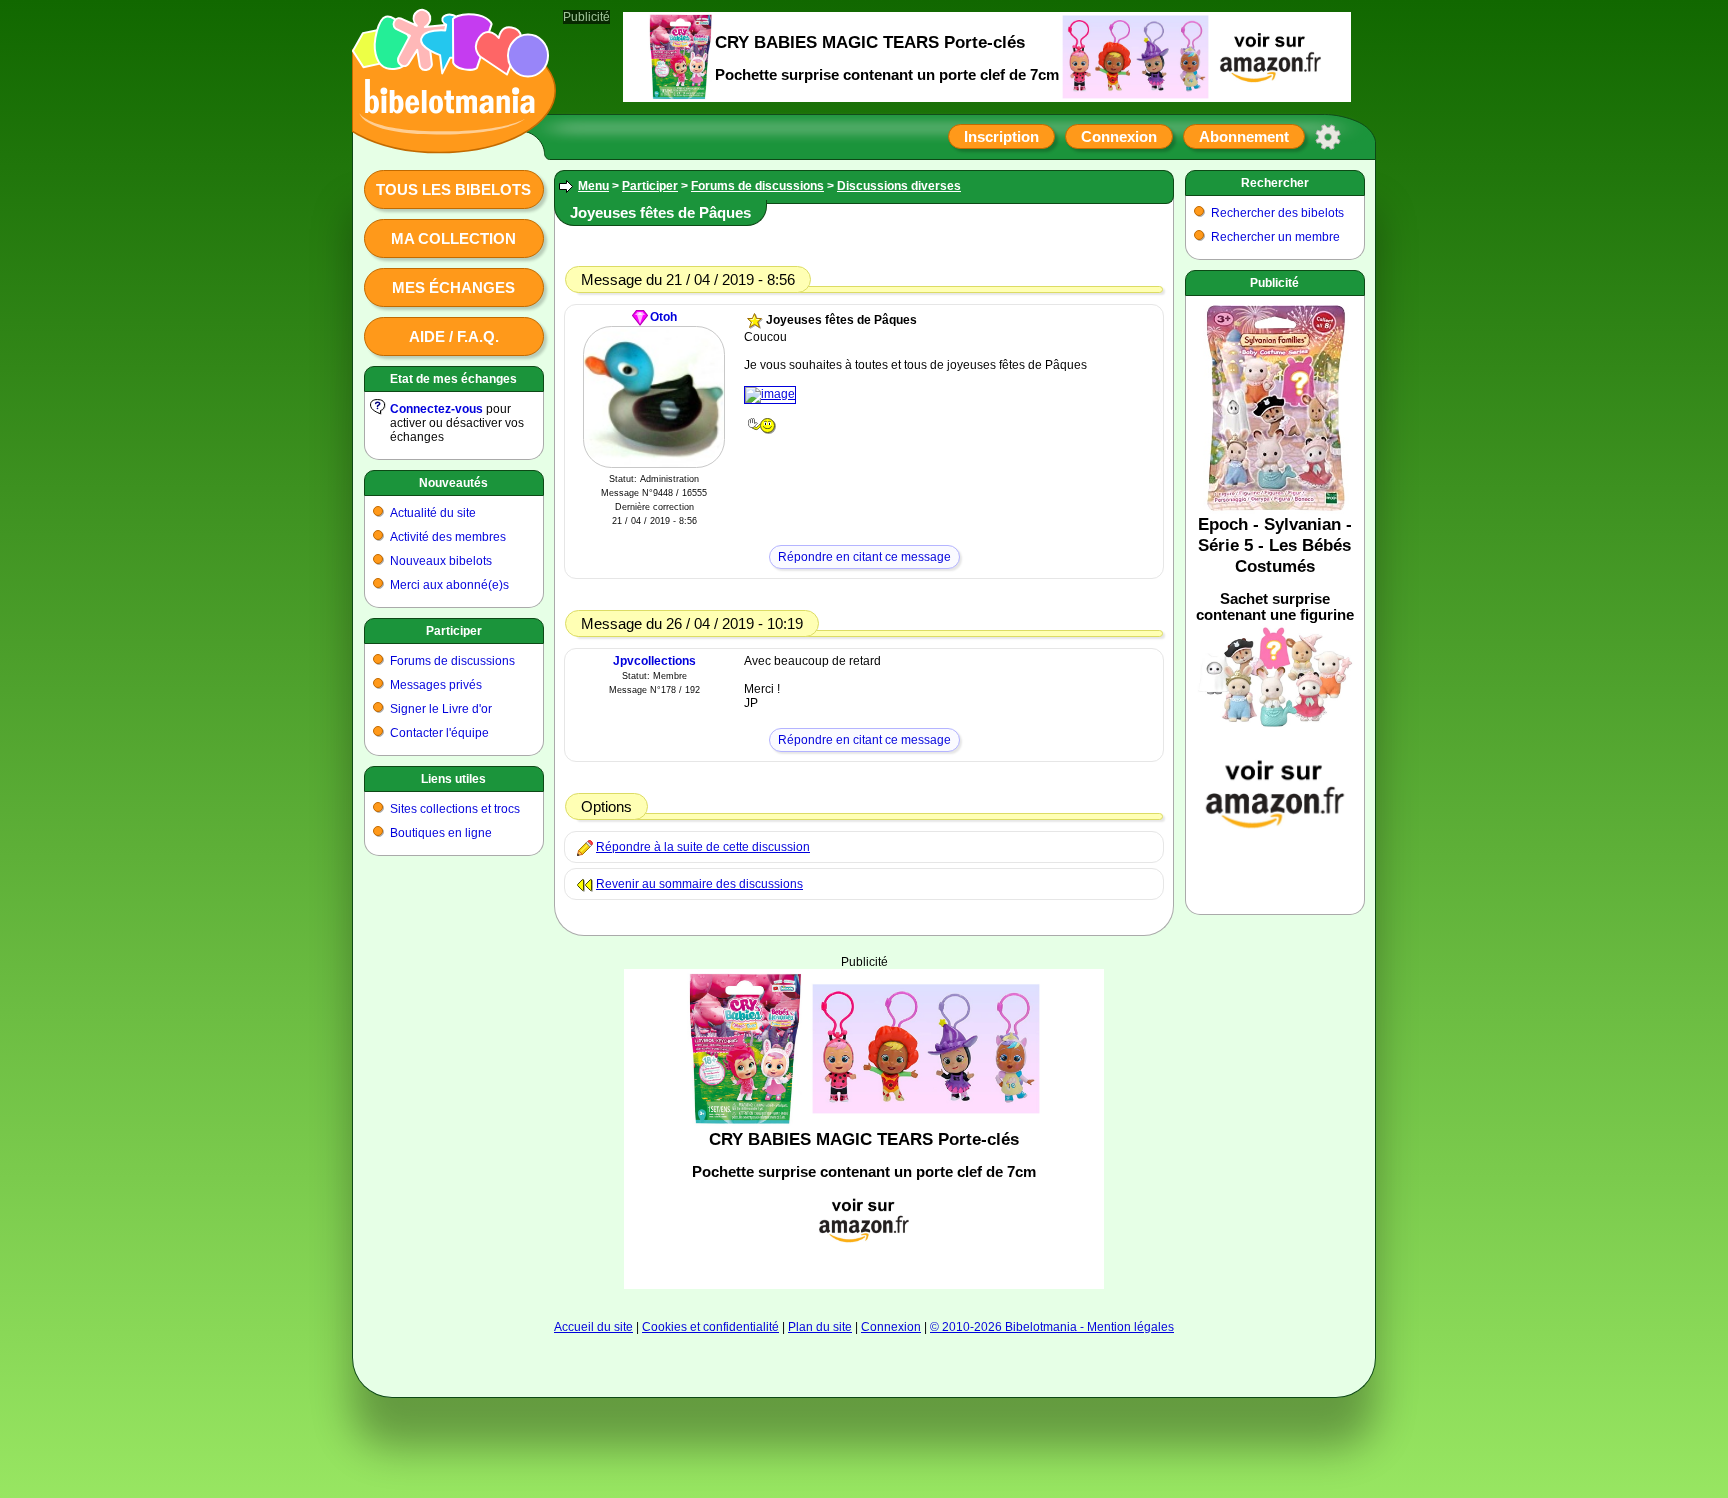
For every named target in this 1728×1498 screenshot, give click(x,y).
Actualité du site (433, 513)
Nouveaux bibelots (441, 561)
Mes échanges (453, 287)
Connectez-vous (436, 409)
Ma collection (453, 238)
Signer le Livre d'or (441, 709)
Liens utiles (453, 779)
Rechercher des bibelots (1277, 213)
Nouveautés (453, 483)
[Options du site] (1328, 137)
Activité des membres (448, 537)
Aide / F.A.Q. (454, 336)
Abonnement (1244, 136)
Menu (593, 186)
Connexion (1119, 136)
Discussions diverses (899, 186)
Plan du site (820, 1327)
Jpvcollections (654, 661)
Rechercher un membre (1275, 237)
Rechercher (1275, 183)
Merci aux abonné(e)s (449, 585)
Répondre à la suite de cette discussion (703, 847)
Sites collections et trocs (455, 809)
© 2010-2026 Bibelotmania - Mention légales (1052, 1327)
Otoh (663, 317)
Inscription (1001, 136)
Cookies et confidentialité (710, 1327)
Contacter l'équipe (439, 733)
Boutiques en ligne (441, 833)
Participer (454, 631)
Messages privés (436, 685)
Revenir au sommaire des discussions (699, 884)
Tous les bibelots (453, 189)
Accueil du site (593, 1327)
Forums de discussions (452, 661)
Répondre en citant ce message (864, 557)
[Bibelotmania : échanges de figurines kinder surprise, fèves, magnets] (448, 135)
